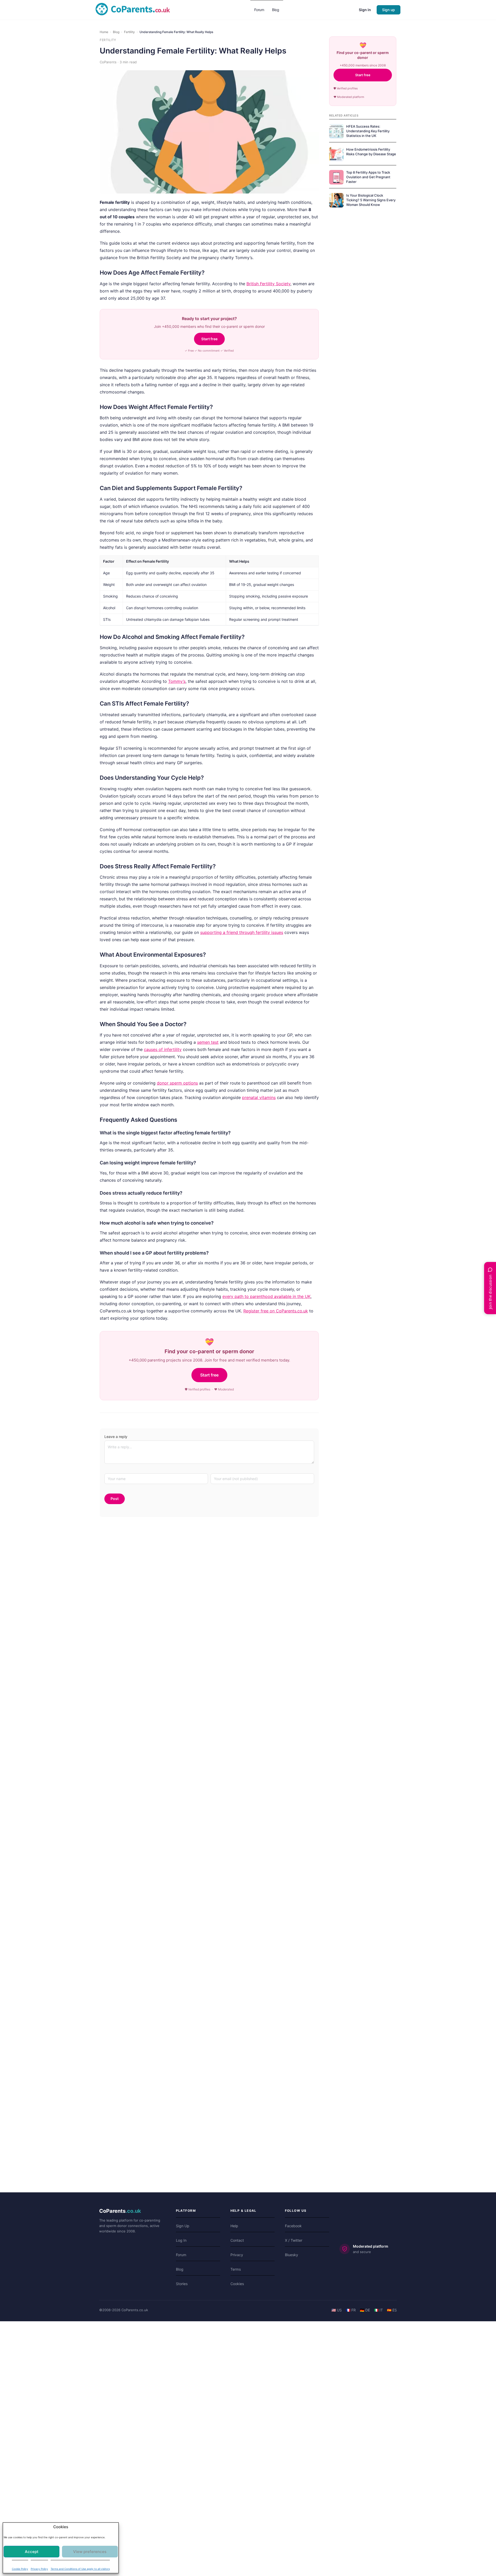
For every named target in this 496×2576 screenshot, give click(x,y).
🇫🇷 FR (351, 2310)
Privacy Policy (39, 2566)
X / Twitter (294, 2240)
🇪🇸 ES (392, 2310)
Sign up (389, 10)
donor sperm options (177, 1083)
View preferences (88, 2549)
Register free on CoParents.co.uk (276, 1311)
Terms (236, 2269)
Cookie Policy (20, 2566)
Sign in (365, 10)
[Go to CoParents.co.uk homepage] (133, 9)
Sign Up (183, 2226)
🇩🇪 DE (365, 2310)
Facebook (293, 2226)
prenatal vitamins (259, 1097)
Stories (182, 2284)
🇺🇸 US (337, 2310)
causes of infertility (163, 1049)
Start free (209, 339)
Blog (116, 32)
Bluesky (292, 2255)
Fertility (129, 32)
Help (234, 2226)
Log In (181, 2240)
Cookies (237, 2284)
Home (104, 32)
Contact (237, 2240)
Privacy (237, 2255)
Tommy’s (177, 681)
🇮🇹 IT (378, 2310)
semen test (208, 1042)
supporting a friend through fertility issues (242, 932)
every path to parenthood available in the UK (266, 1296)
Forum (181, 2255)
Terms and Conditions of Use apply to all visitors (80, 2566)
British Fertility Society (268, 284)
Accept (34, 2549)
